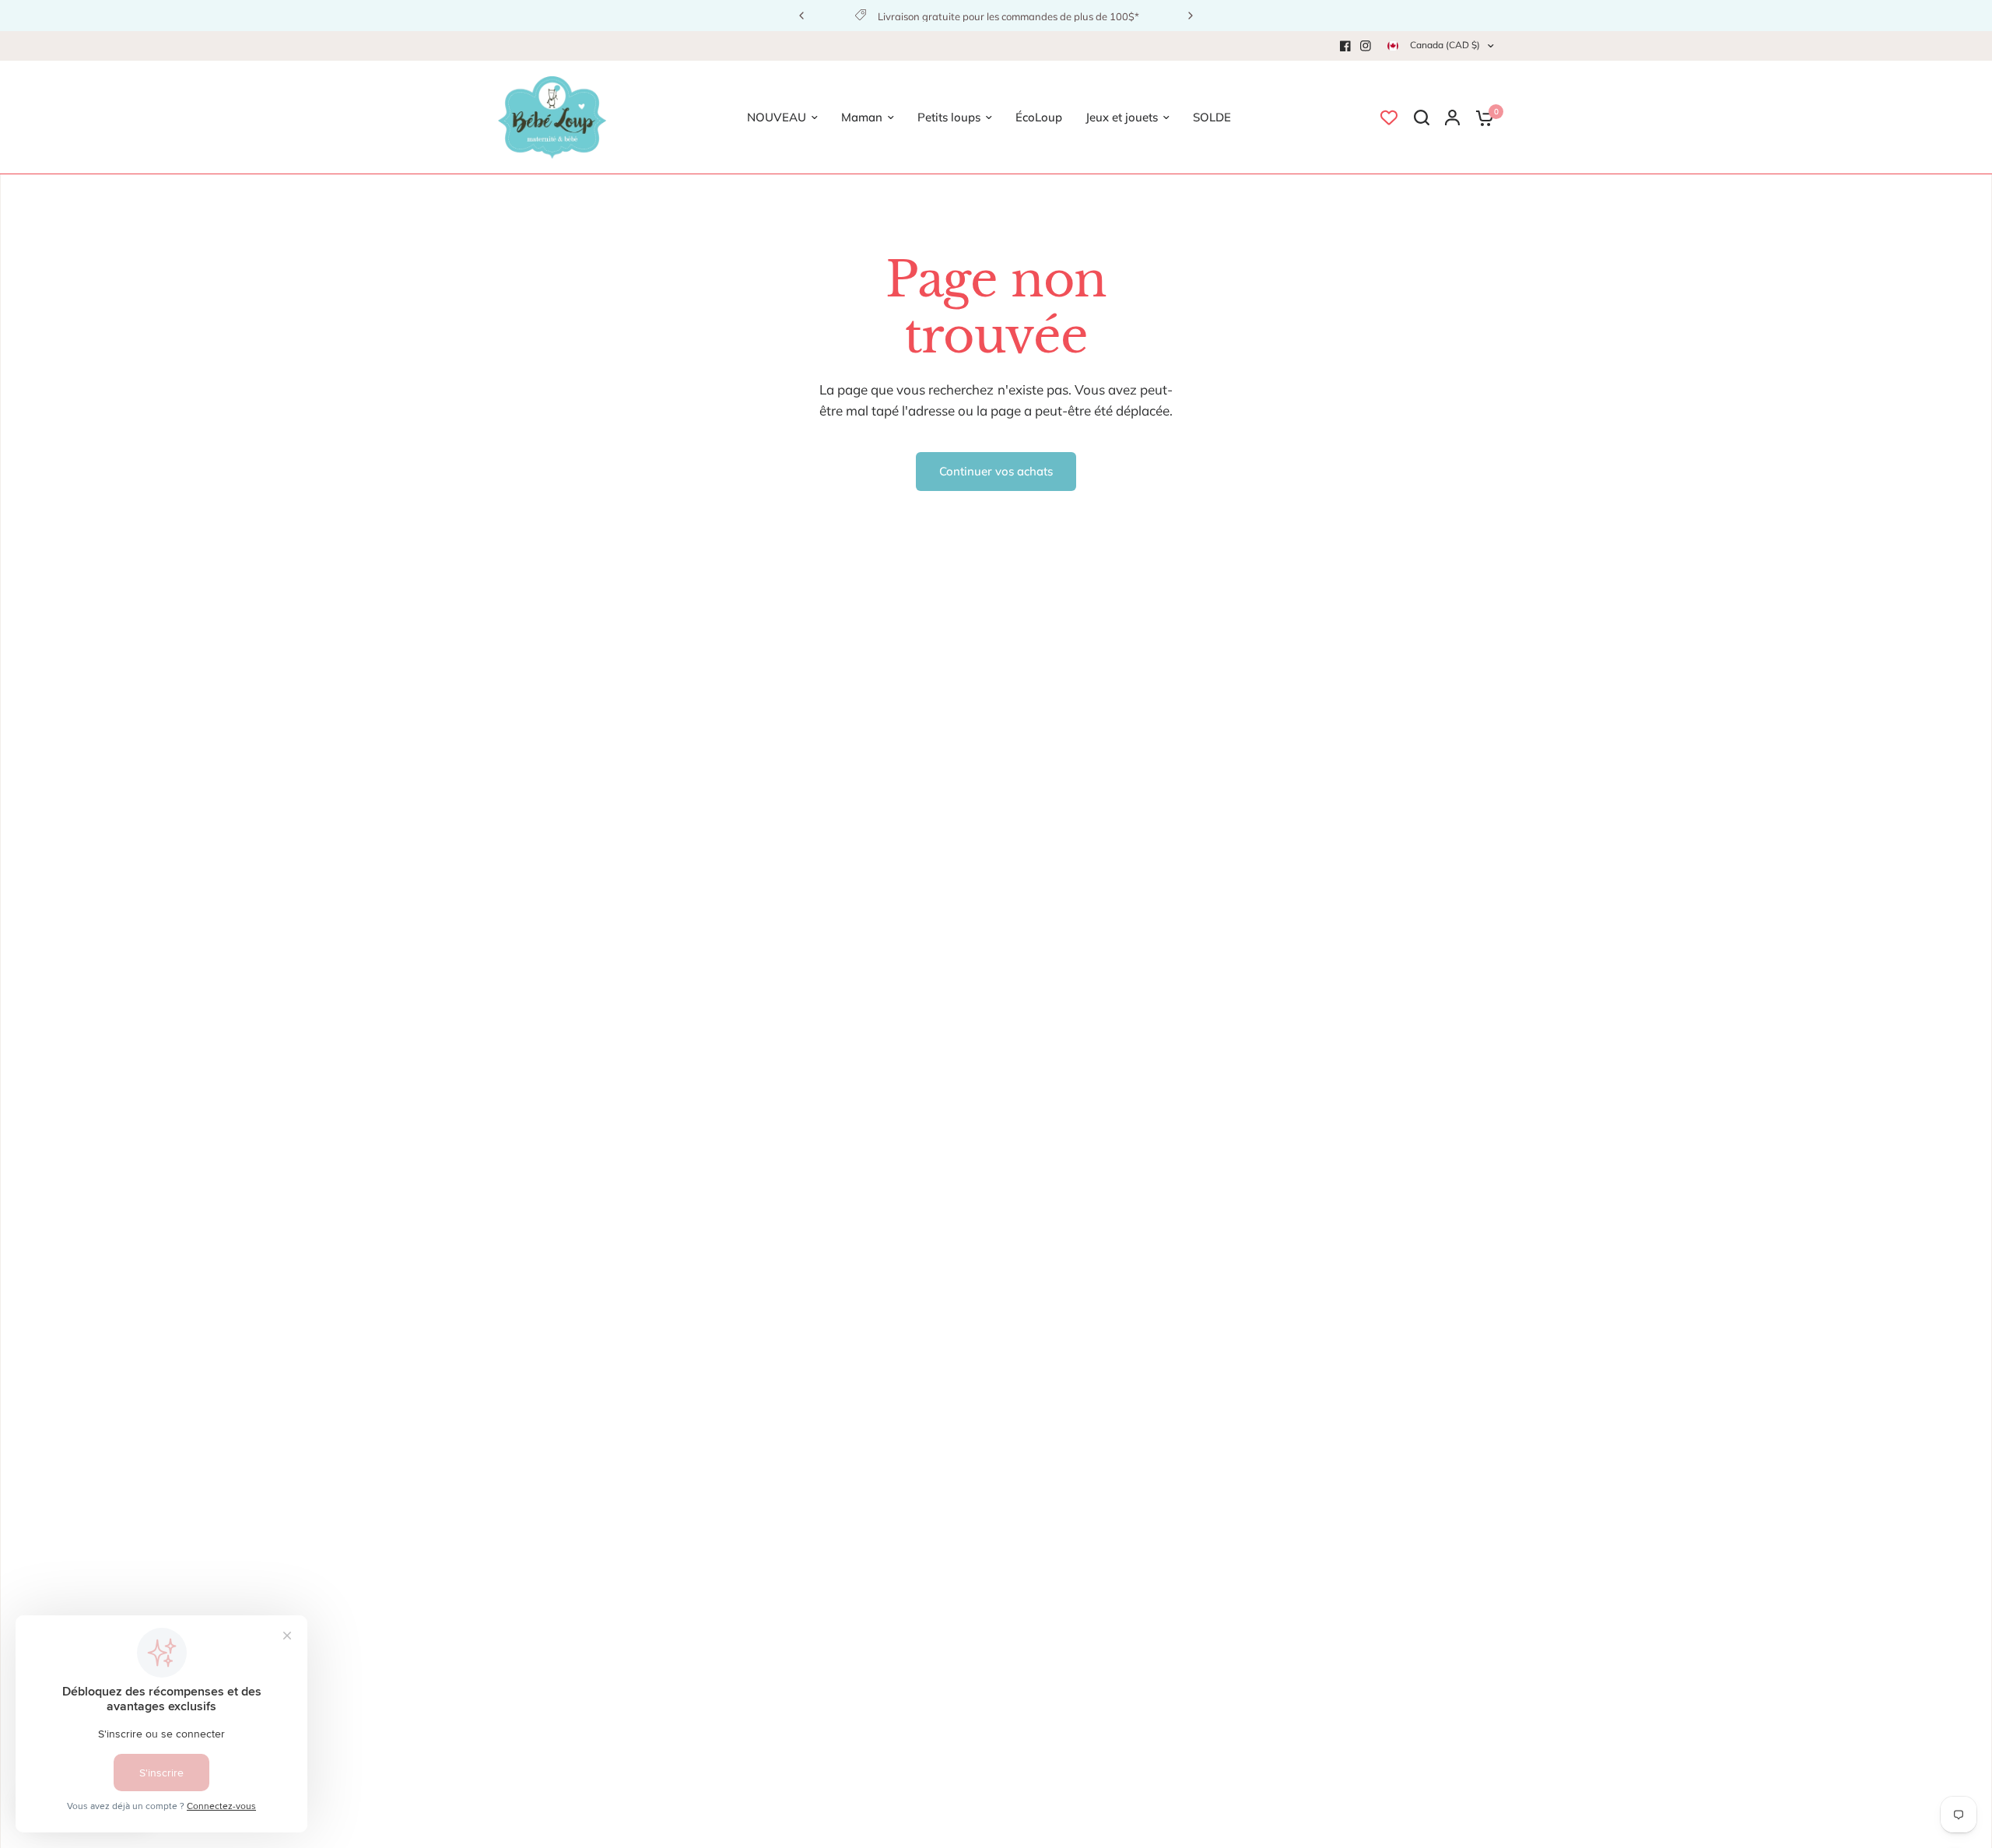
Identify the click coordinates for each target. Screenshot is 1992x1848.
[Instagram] (1366, 46)
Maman (862, 117)
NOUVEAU (777, 117)
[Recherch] (1422, 117)
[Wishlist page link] (1389, 117)
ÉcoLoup (1039, 117)
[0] (1481, 117)
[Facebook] (1345, 46)
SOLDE (1212, 117)
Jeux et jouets (1122, 117)
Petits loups (949, 117)
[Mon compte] (1452, 117)
